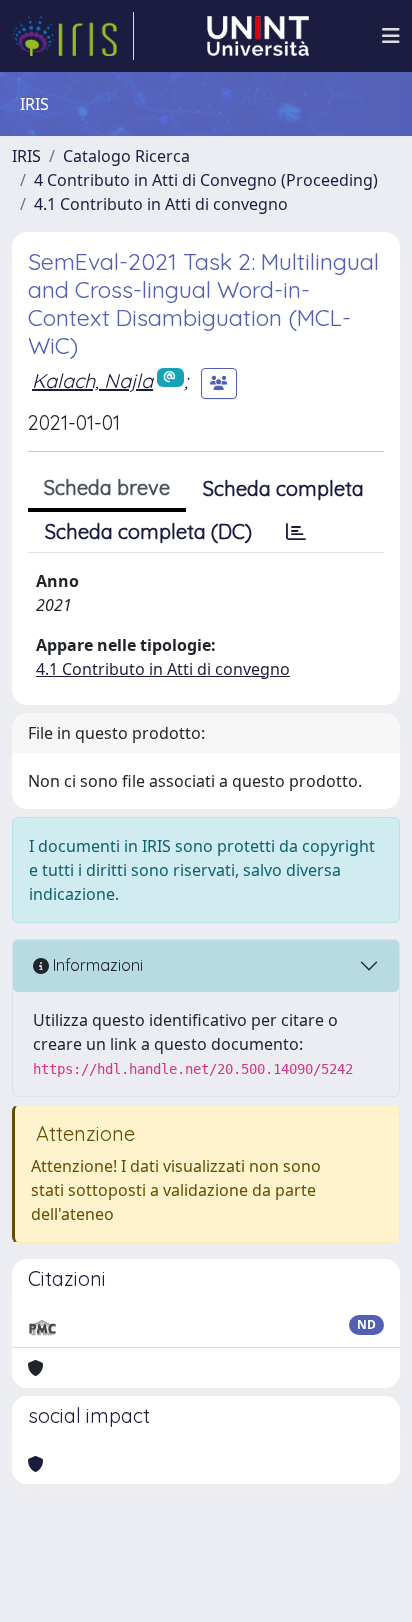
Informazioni (96, 965)
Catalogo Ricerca (126, 156)
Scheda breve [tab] (107, 487)
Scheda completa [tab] (283, 488)
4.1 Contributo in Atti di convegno (161, 204)
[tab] (296, 532)
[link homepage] (73, 36)
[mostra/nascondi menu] (391, 36)
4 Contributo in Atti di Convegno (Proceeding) (206, 180)
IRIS (26, 156)
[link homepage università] (258, 36)
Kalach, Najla (92, 380)
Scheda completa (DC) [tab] (148, 531)
